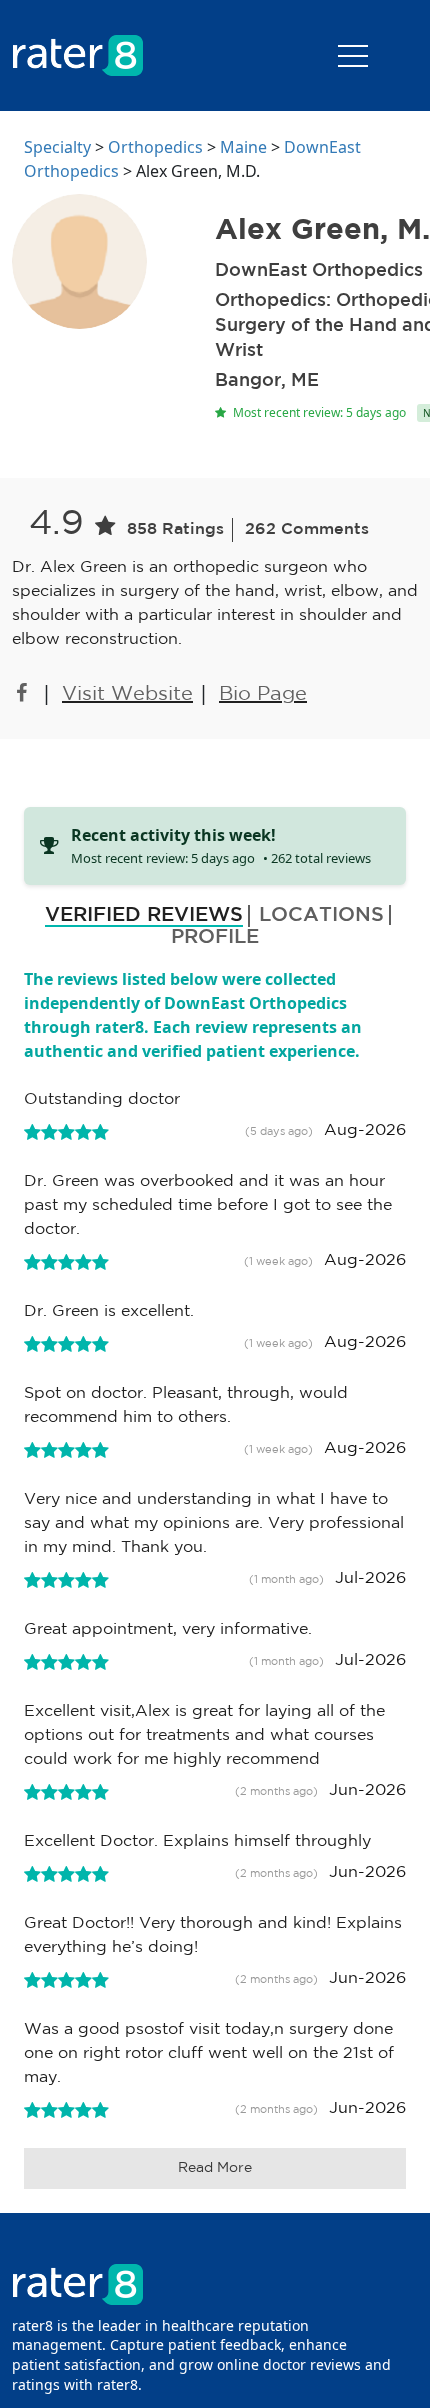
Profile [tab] (215, 937)
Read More (215, 2168)
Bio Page (263, 694)
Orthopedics (155, 147)
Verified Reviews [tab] (144, 915)
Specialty (57, 147)
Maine (243, 147)
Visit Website (127, 694)
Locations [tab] (321, 915)
